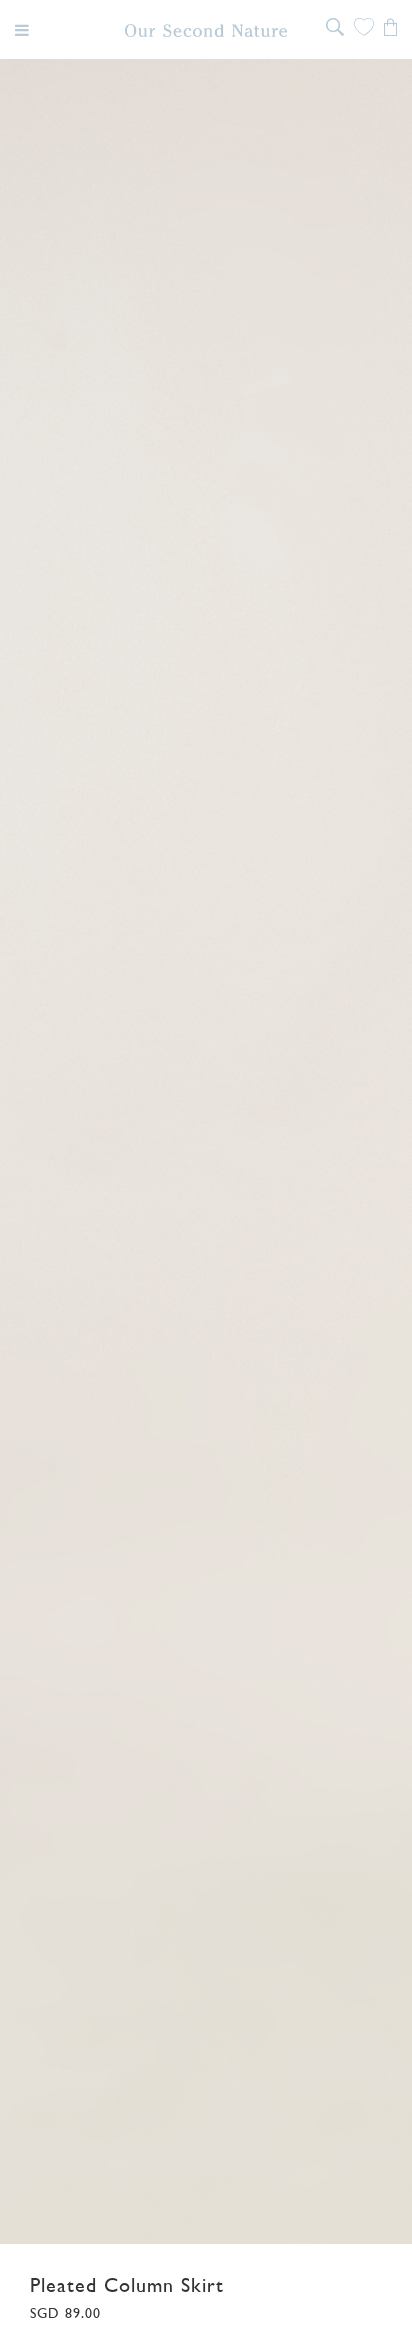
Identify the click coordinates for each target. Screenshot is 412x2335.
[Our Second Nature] (206, 30)
